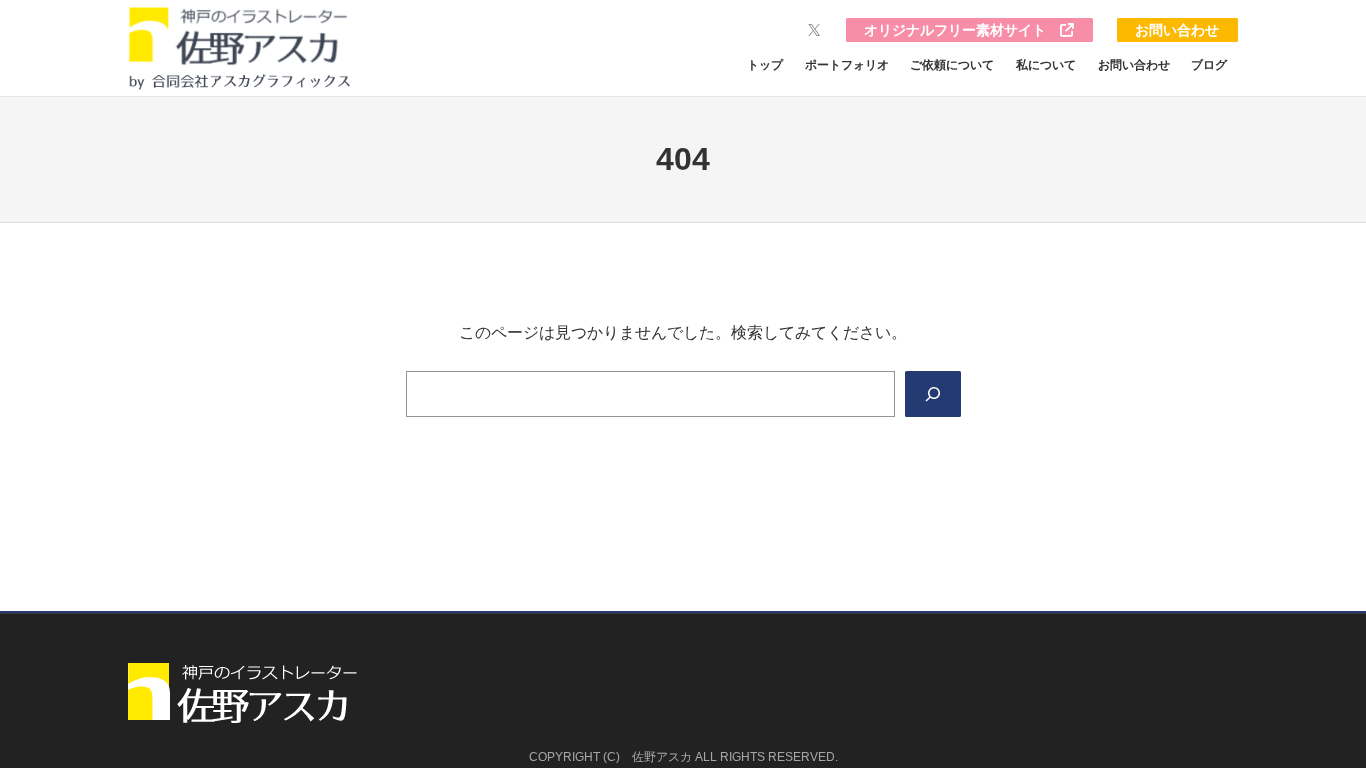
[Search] (933, 394)
